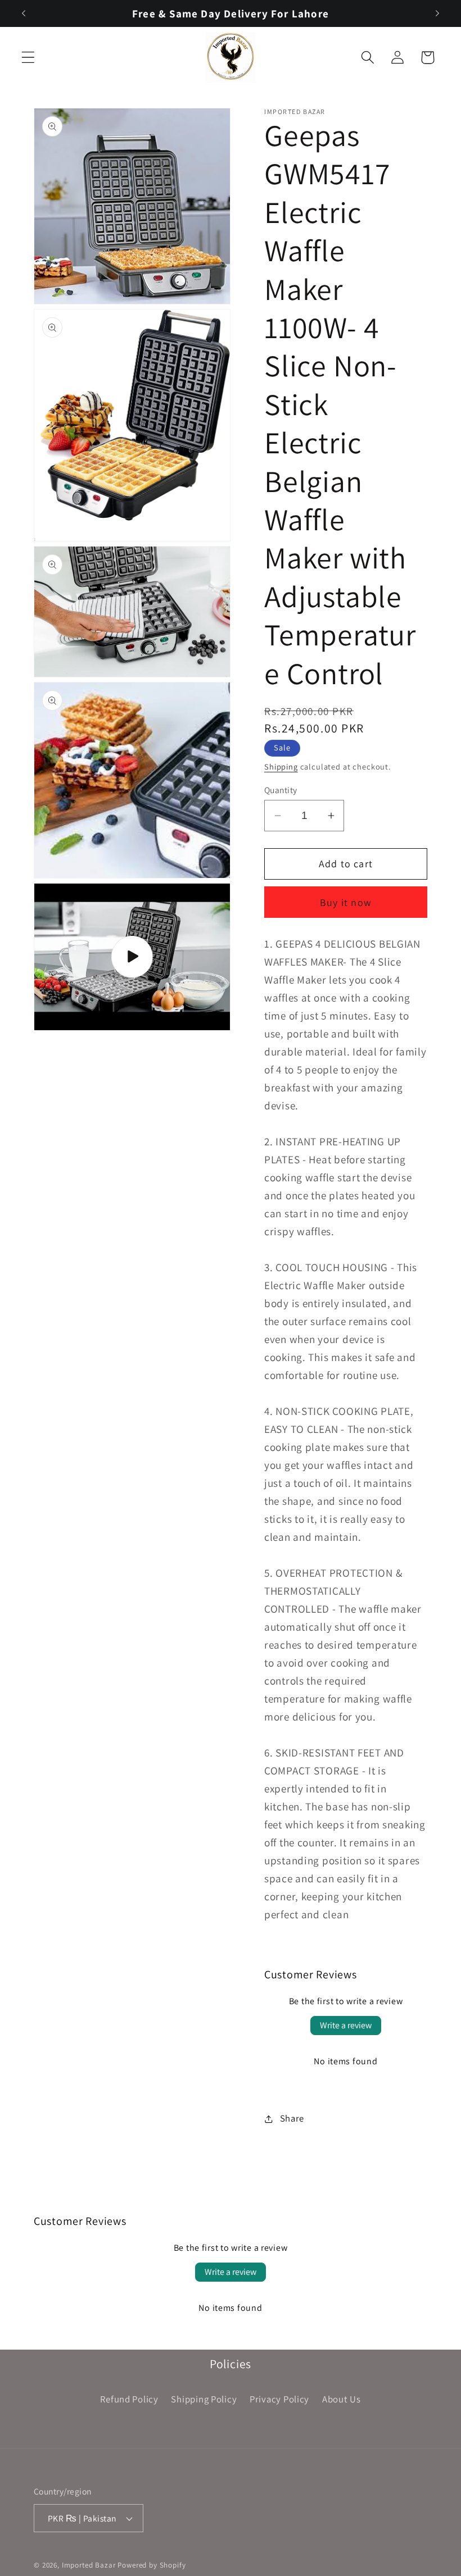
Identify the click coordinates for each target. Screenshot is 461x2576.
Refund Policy (129, 2399)
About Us (342, 2399)
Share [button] (292, 2118)
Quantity (281, 790)
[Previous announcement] (24, 13)
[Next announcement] (437, 13)
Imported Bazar (89, 2565)
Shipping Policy (204, 2399)
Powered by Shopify (152, 2565)
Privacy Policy (279, 2399)
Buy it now (346, 902)
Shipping (281, 766)
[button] (28, 58)
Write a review (346, 2025)
